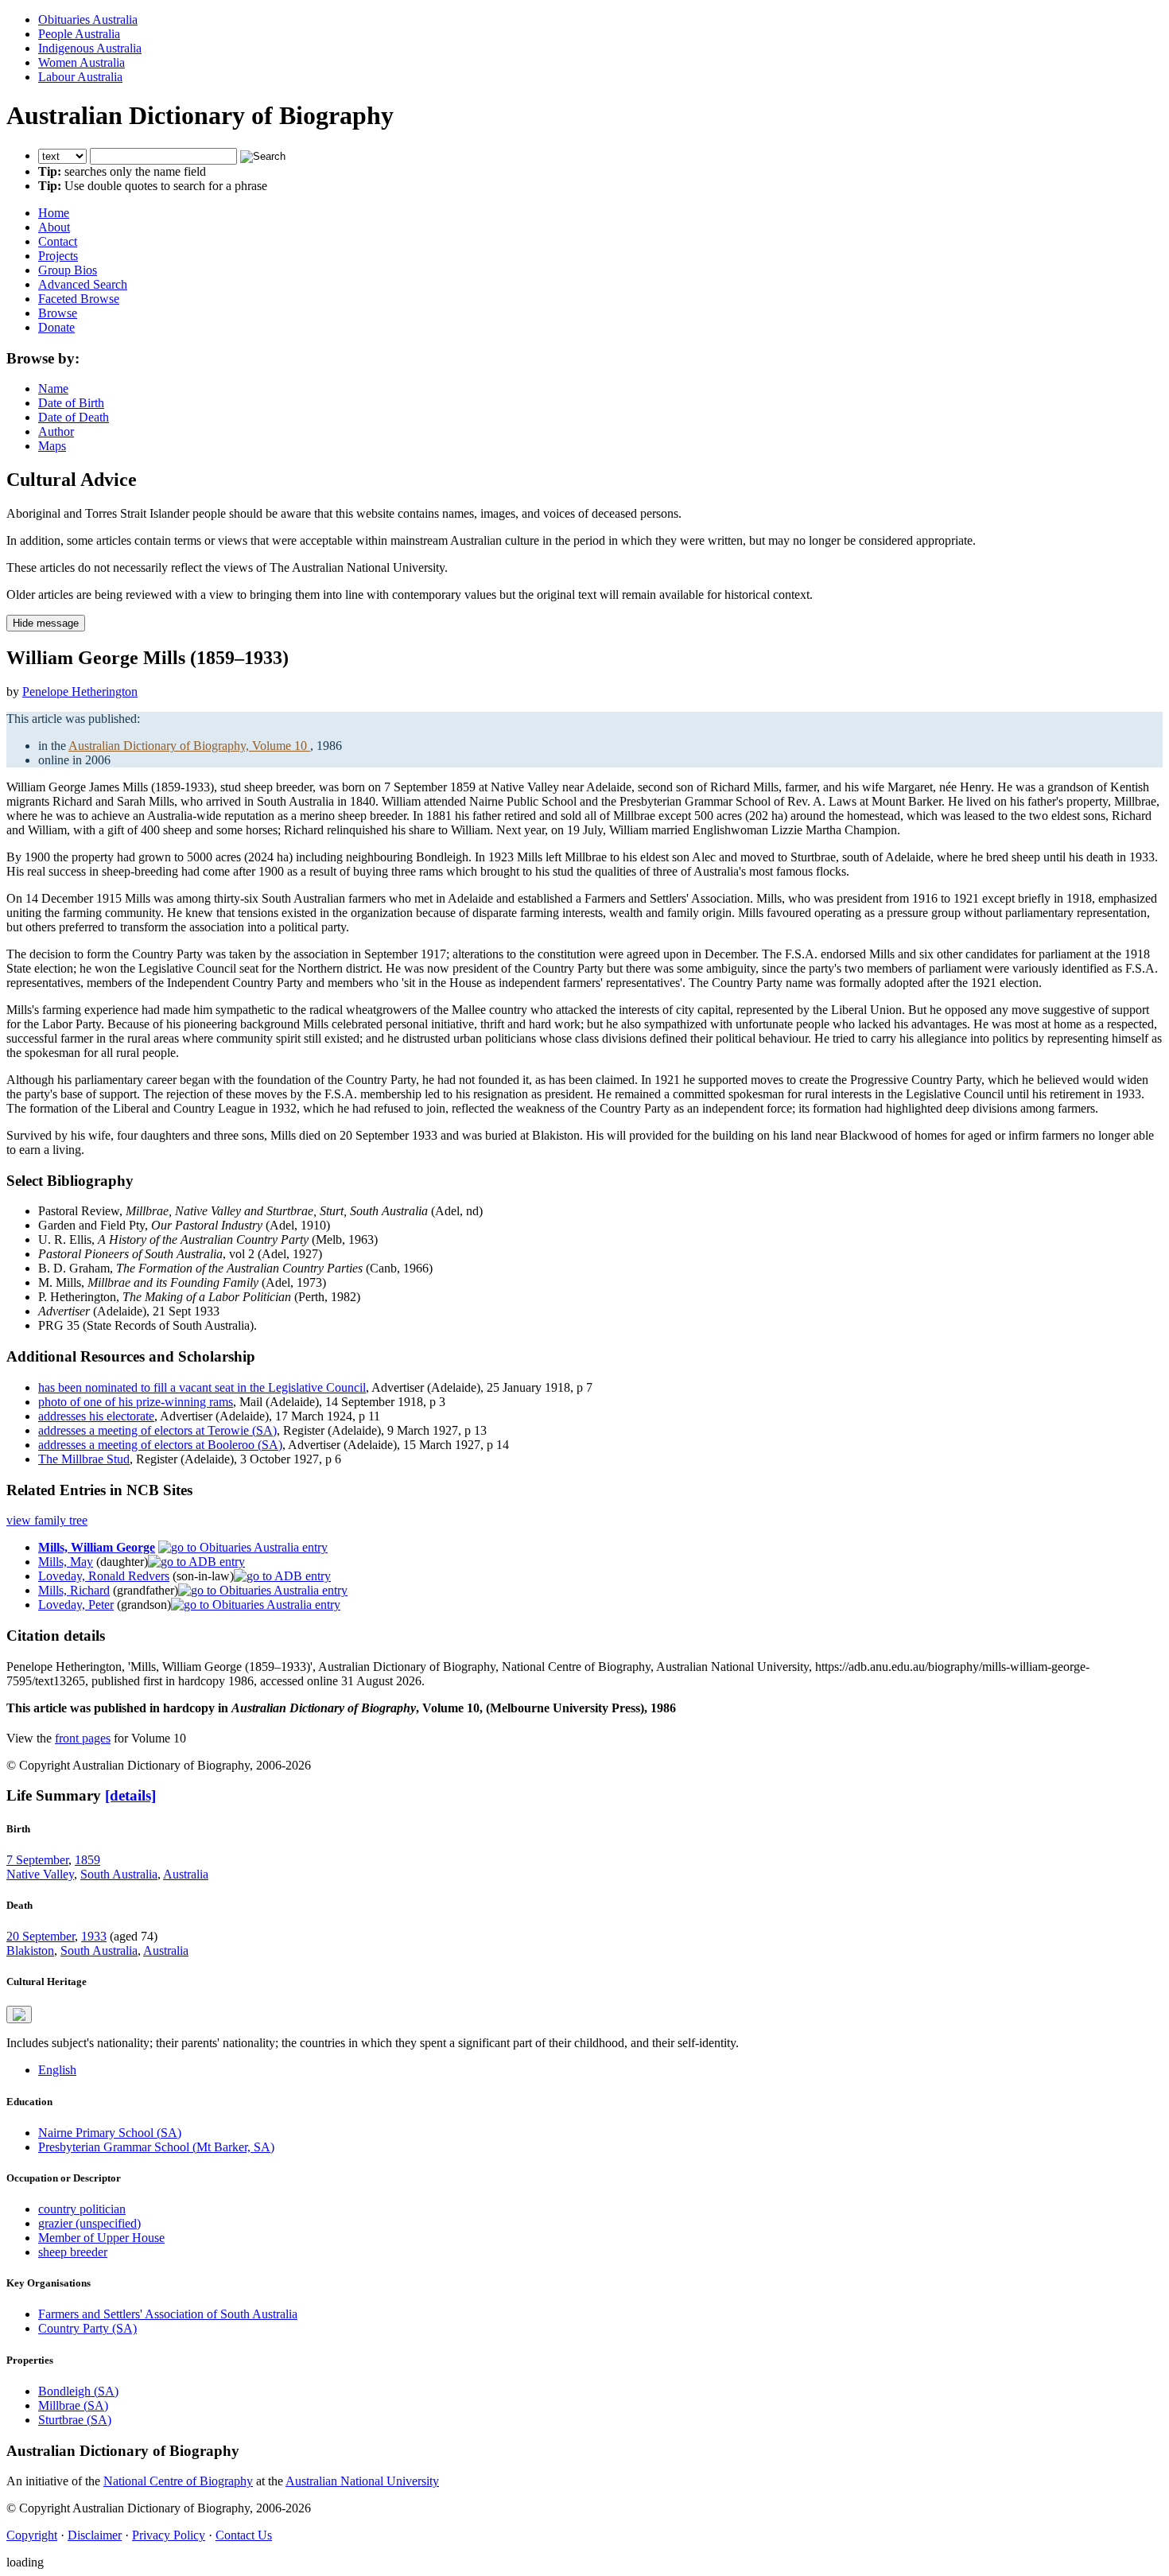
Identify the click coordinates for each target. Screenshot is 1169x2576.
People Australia (79, 34)
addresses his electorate (96, 1416)
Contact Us (244, 2535)
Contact (58, 241)
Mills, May (66, 1562)
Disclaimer (95, 2535)
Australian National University (362, 2481)
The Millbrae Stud (84, 1459)
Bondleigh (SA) (78, 2391)
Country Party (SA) (87, 2328)
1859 (87, 1860)
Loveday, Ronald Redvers (104, 1576)
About (54, 227)
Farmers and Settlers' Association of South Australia (168, 2314)
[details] (130, 1795)
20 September (41, 1936)
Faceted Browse (79, 299)
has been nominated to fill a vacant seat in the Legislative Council (202, 1387)
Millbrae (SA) (73, 2405)
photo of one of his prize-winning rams (136, 1402)
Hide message (46, 623)
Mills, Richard (74, 1590)
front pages (83, 1738)
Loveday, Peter (76, 1605)
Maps (52, 446)
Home (54, 213)
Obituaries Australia (88, 19)
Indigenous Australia (90, 48)
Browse (58, 313)
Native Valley (40, 1874)
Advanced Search (83, 284)
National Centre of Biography (178, 2481)
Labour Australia (80, 77)
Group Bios (68, 270)
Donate (56, 327)
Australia (186, 1874)
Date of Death (74, 417)
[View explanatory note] (19, 2015)
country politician (82, 2209)
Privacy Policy (169, 2535)
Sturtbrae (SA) (75, 2420)
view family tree (47, 1520)
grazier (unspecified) (89, 2223)
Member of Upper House (101, 2238)
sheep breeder (73, 2252)
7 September (37, 1860)
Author (56, 431)
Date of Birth (71, 403)
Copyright (32, 2535)
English (57, 2070)
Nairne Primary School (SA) (110, 2133)
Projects (58, 256)
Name (53, 389)
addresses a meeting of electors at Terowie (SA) (157, 1430)
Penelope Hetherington (80, 692)
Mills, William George (97, 1547)
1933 (94, 1936)
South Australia (119, 1874)
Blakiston (30, 1950)
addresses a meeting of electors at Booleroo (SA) (160, 1445)
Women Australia (82, 62)
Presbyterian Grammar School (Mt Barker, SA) (156, 2147)
